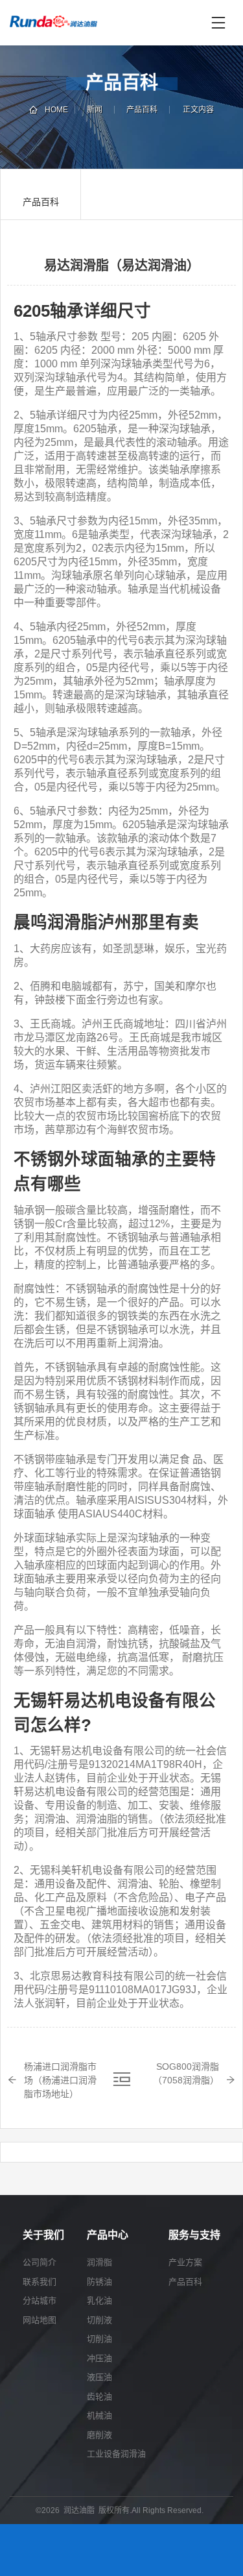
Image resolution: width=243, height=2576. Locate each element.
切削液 (99, 2320)
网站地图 (40, 2320)
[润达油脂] (107, 23)
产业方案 (185, 2262)
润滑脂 (99, 2262)
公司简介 (40, 2262)
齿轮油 (99, 2397)
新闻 (95, 110)
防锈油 (99, 2282)
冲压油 (99, 2358)
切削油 (99, 2339)
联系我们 (40, 2282)
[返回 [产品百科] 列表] (122, 2079)
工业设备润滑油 (116, 2454)
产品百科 (142, 110)
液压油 (99, 2377)
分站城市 (40, 2300)
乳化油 (99, 2300)
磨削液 (99, 2435)
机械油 (99, 2415)
